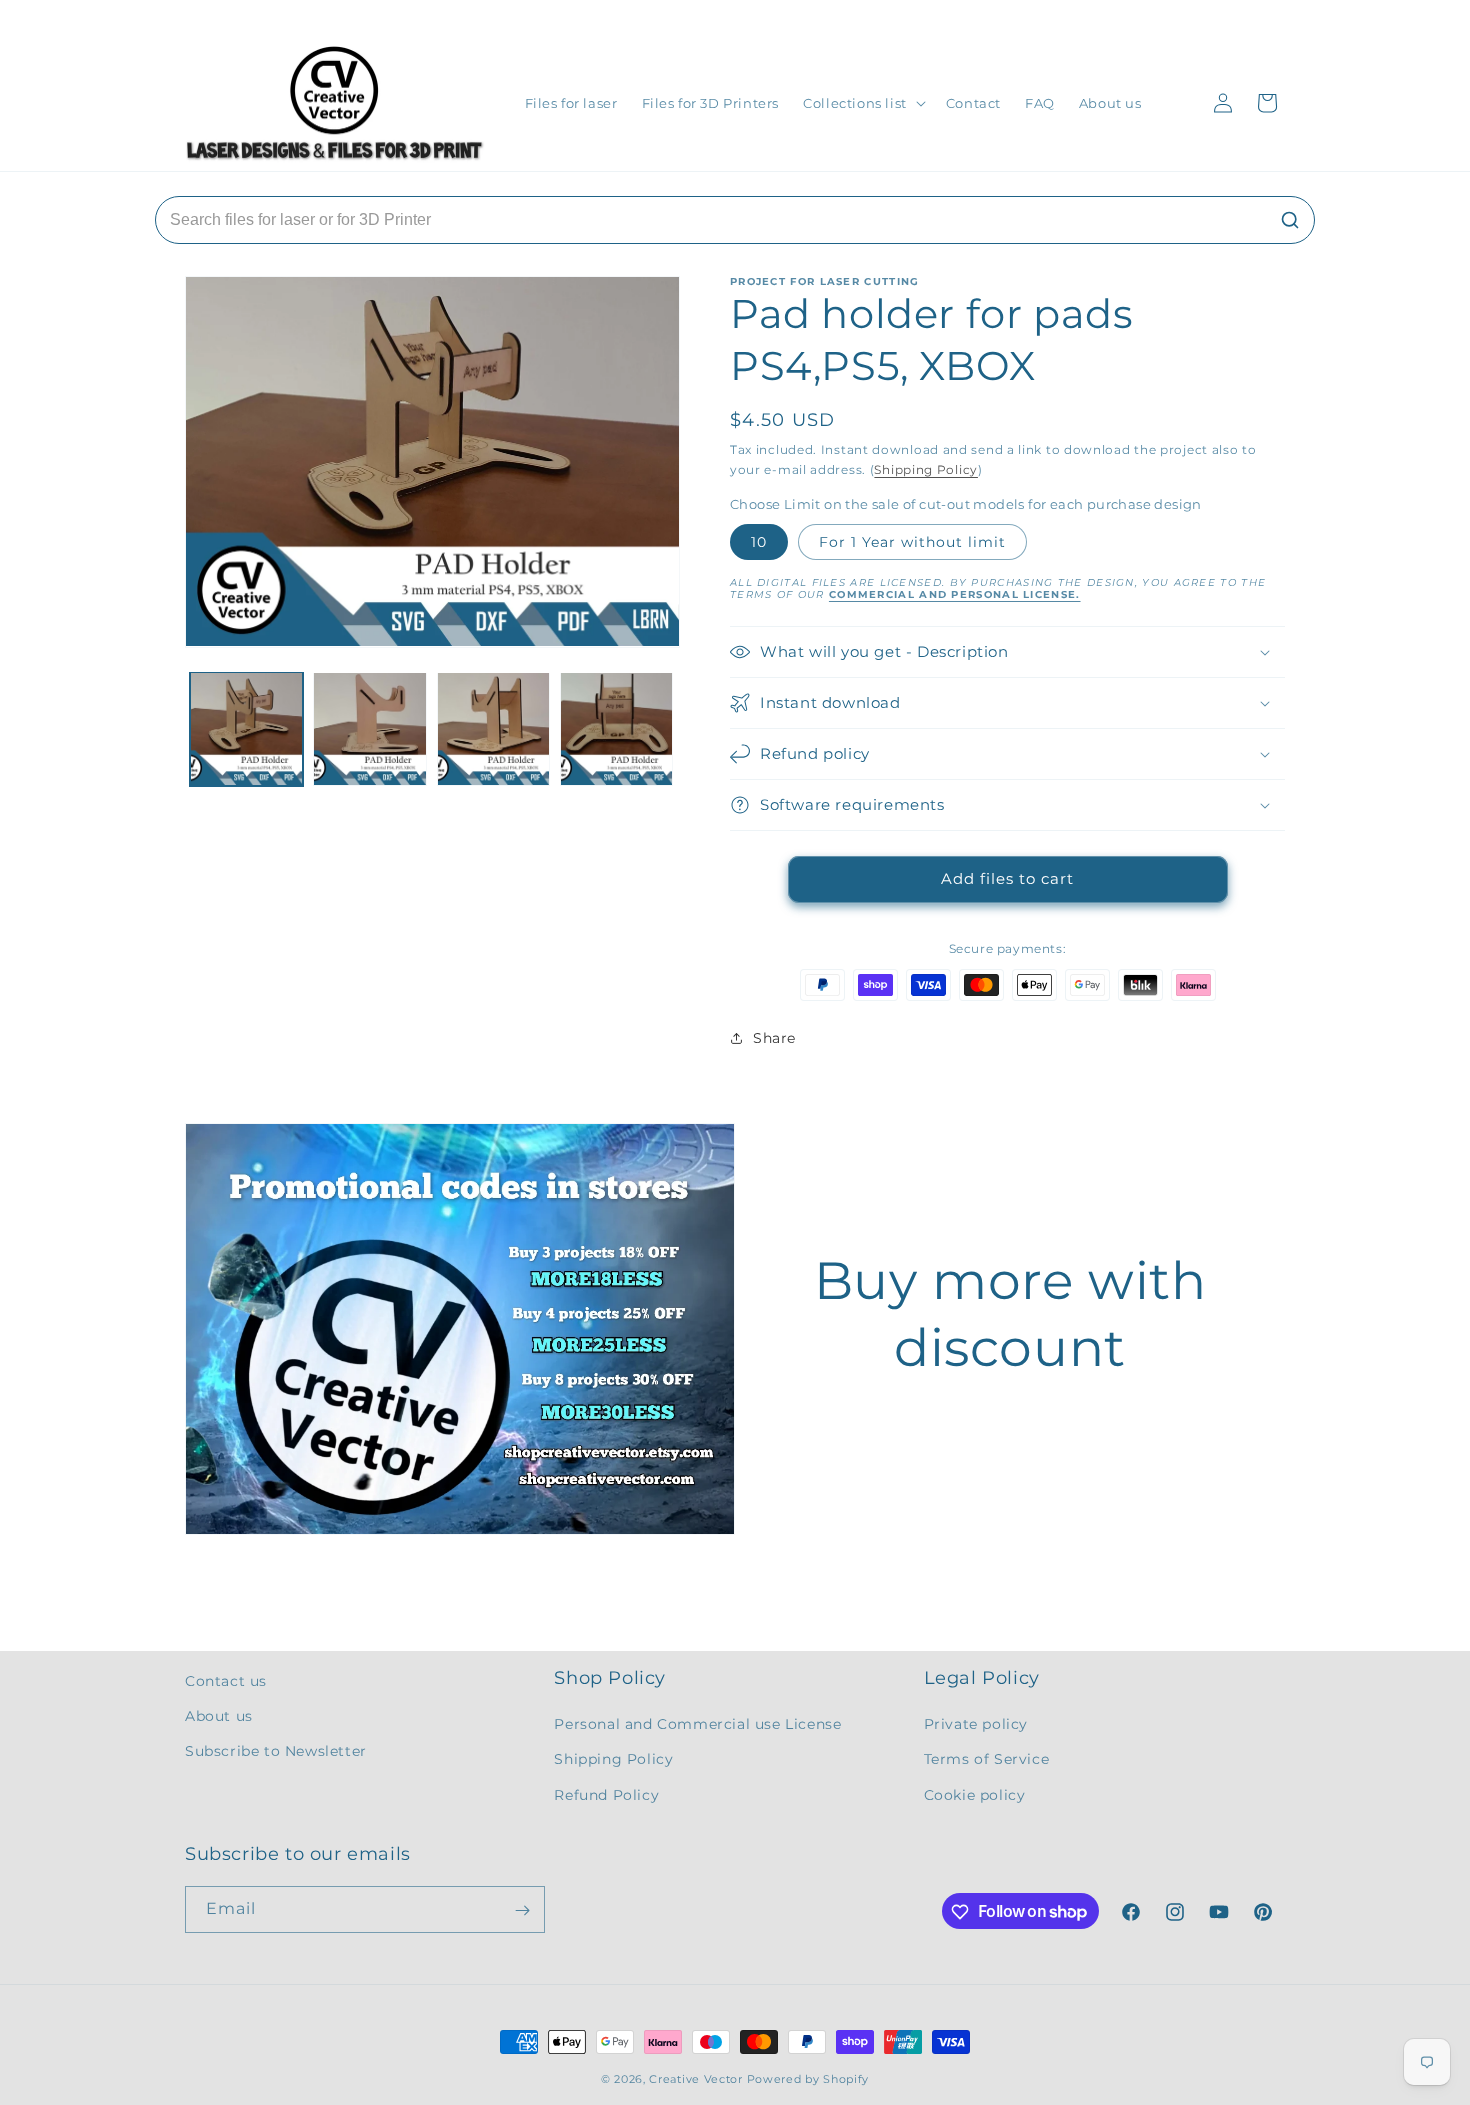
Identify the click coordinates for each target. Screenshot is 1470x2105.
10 (759, 542)
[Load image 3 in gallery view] (493, 728)
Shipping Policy (926, 469)
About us (219, 1716)
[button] (862, 103)
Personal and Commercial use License (697, 1725)
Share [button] (774, 1038)
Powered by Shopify (808, 2079)
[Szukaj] (1290, 220)
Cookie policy (975, 1795)
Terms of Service (987, 1760)
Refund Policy (606, 1795)
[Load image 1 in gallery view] (246, 728)
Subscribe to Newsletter (276, 1752)
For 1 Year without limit (912, 542)
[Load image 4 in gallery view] (616, 728)
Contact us (226, 1681)
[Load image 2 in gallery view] (369, 728)
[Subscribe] (522, 1910)
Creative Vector (696, 2079)
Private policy (976, 1725)
